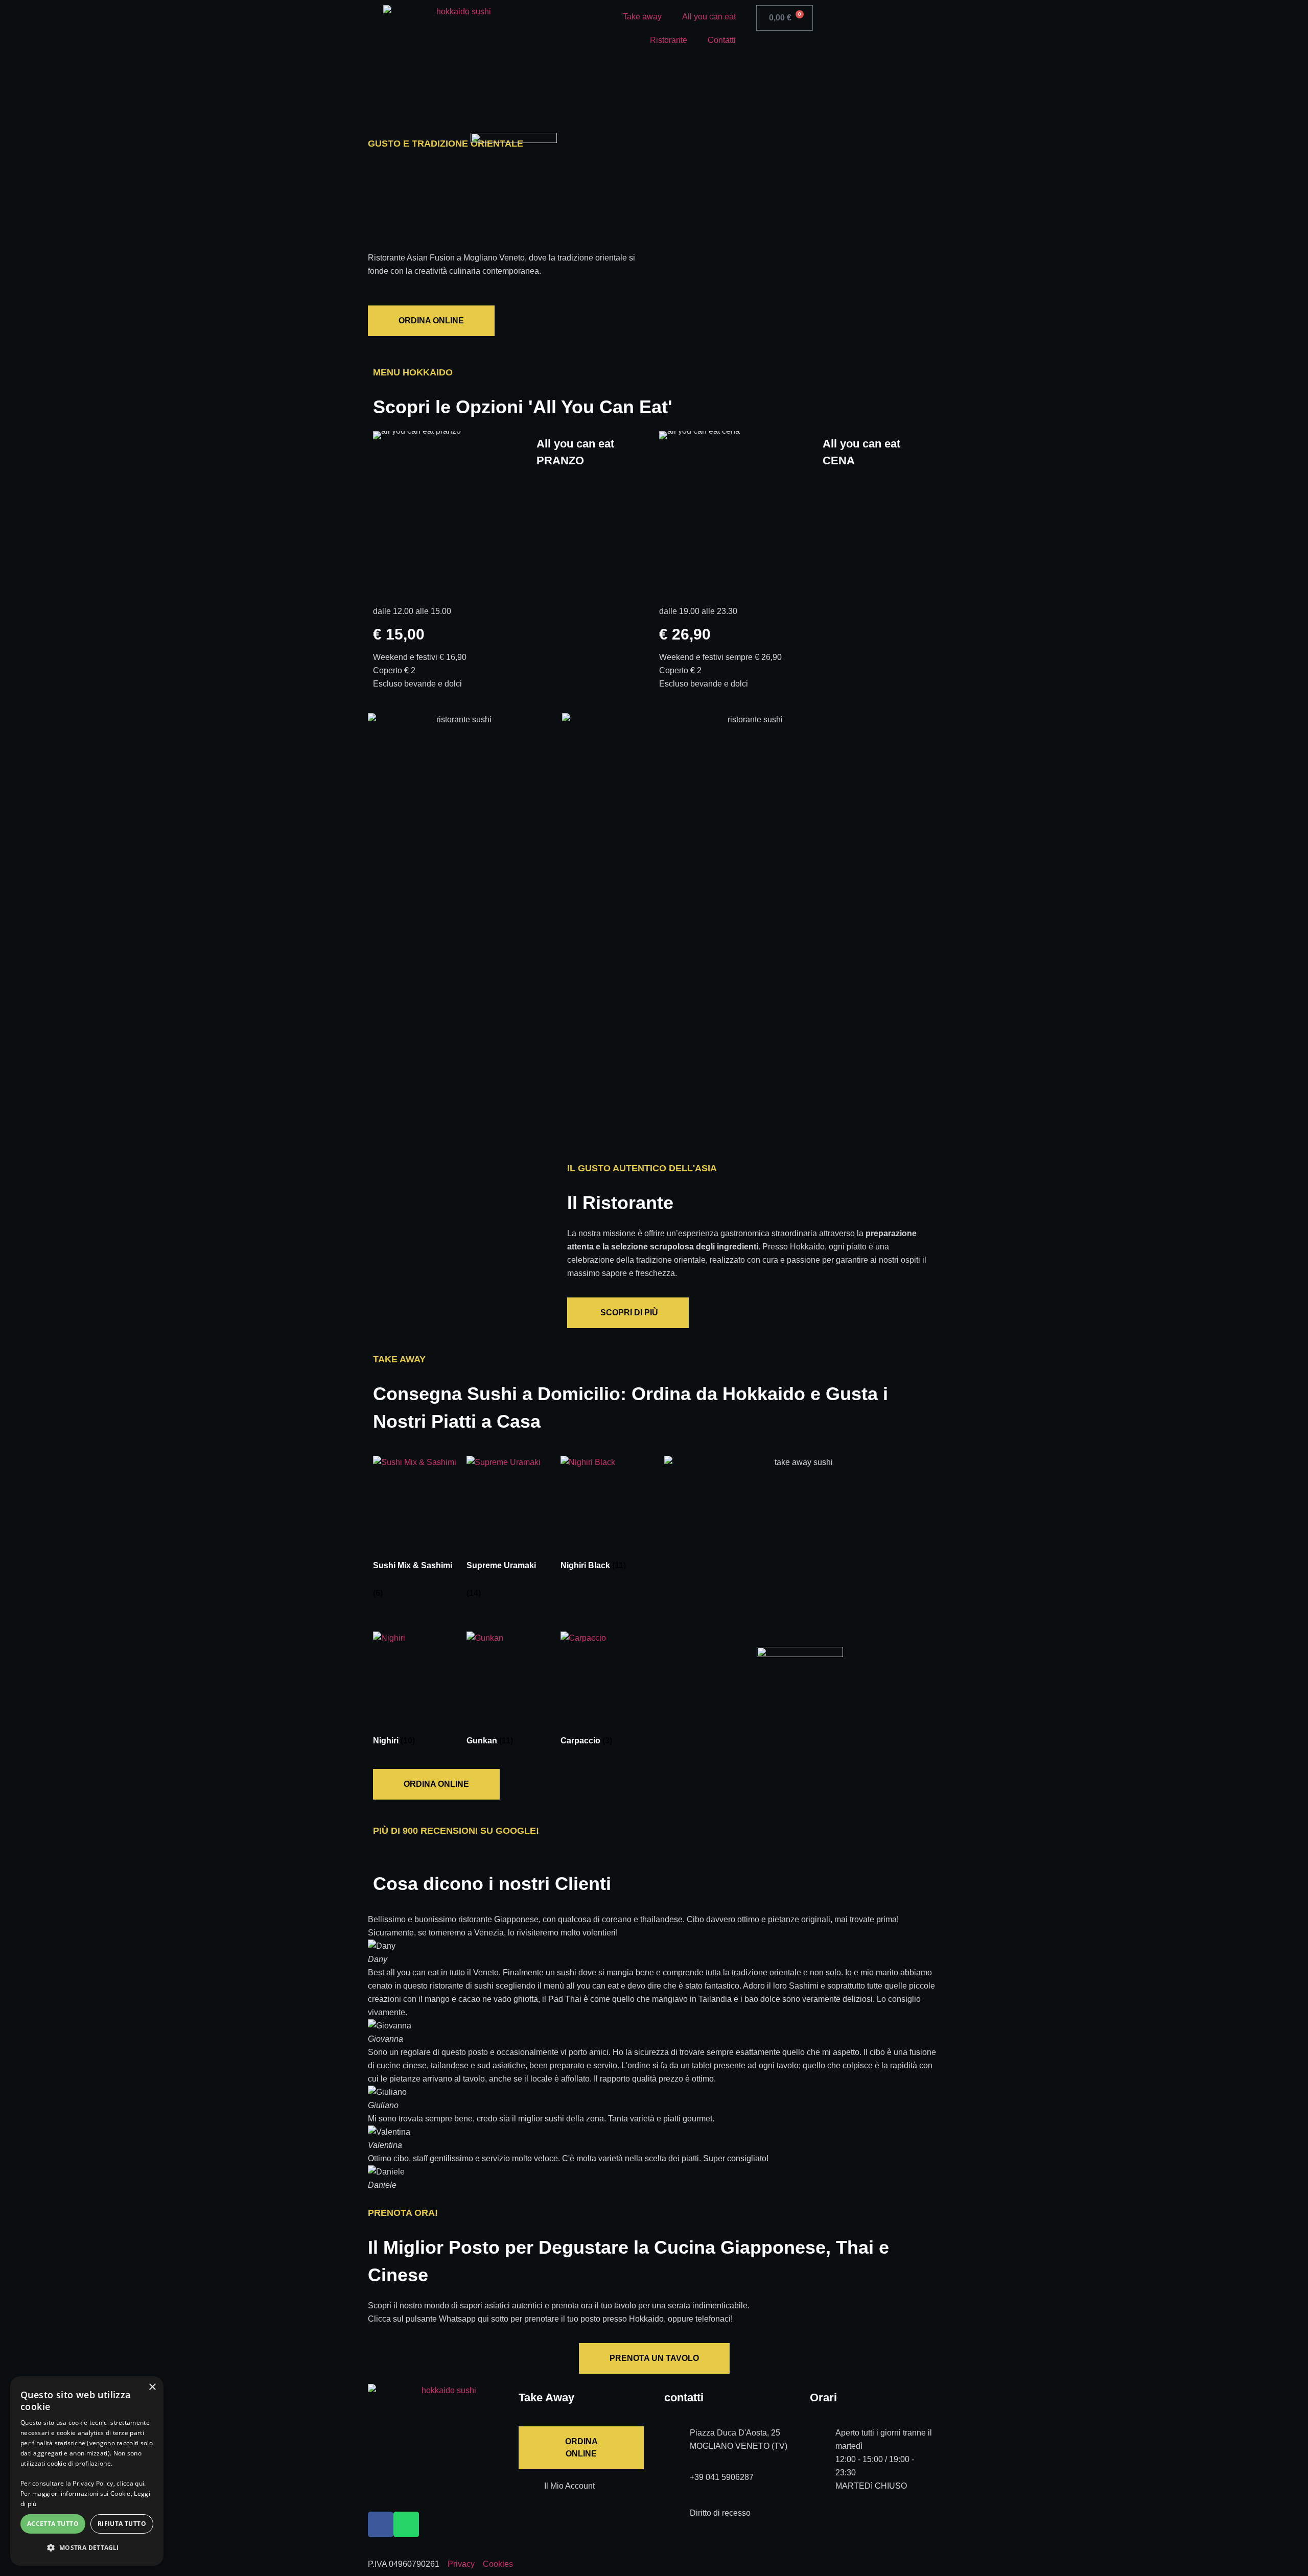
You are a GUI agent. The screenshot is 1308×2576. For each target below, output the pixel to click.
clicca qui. (131, 2483)
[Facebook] (381, 2524)
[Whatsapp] (406, 2524)
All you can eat (709, 17)
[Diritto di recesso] (677, 2519)
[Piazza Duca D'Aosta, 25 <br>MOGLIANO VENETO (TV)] (677, 2439)
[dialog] (87, 2471)
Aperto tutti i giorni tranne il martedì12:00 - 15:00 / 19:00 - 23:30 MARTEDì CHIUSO (884, 2459)
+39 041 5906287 (722, 2477)
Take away (642, 17)
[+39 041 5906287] (677, 2484)
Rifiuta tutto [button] (122, 2524)
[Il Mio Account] (531, 2492)
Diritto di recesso (720, 2513)
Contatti (722, 40)
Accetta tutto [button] (53, 2524)
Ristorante (669, 40)
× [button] (152, 2387)
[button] (378, 2053)
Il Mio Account (569, 2486)
